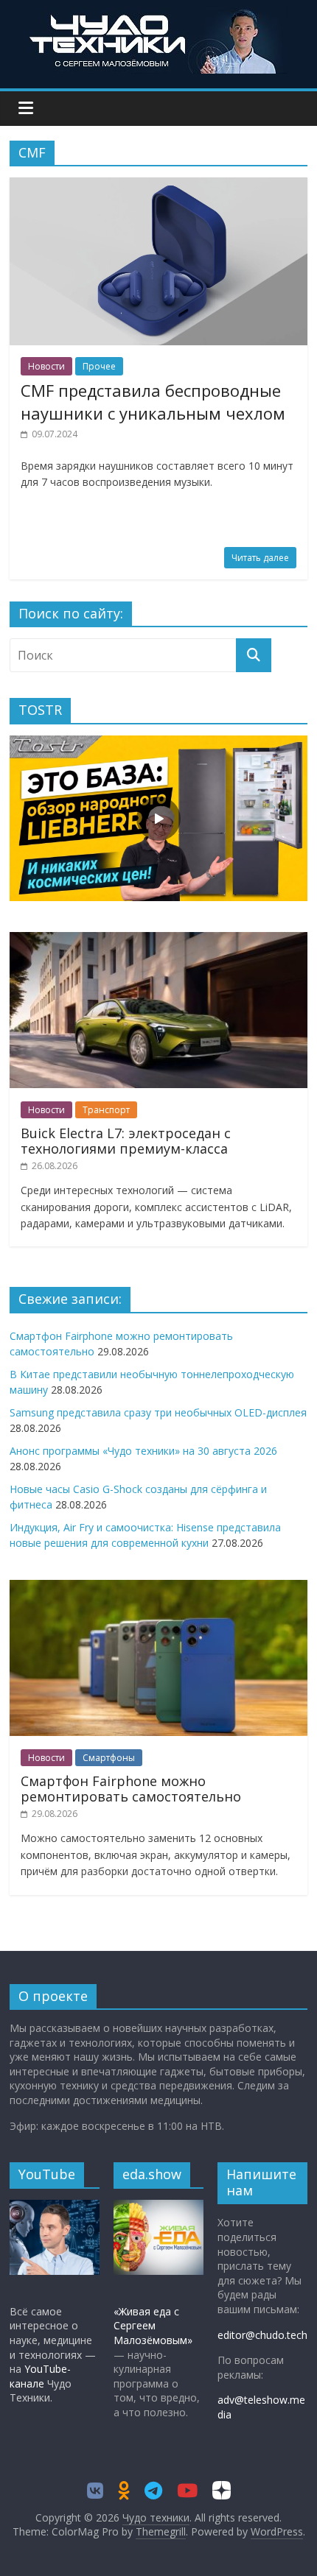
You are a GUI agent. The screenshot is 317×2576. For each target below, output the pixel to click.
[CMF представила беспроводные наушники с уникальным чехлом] (158, 186)
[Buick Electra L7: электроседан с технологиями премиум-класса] (158, 940)
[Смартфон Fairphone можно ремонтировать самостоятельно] (158, 1588)
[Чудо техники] (158, 16)
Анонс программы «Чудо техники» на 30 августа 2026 (143, 1451)
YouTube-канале (40, 2376)
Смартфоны (109, 1758)
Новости (46, 366)
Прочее (99, 366)
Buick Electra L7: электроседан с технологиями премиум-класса (126, 1141)
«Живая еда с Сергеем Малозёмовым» (153, 2326)
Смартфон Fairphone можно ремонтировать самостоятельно (131, 1789)
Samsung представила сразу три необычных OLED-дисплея (158, 1412)
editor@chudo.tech (262, 2335)
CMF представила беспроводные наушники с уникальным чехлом (153, 402)
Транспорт (106, 1110)
